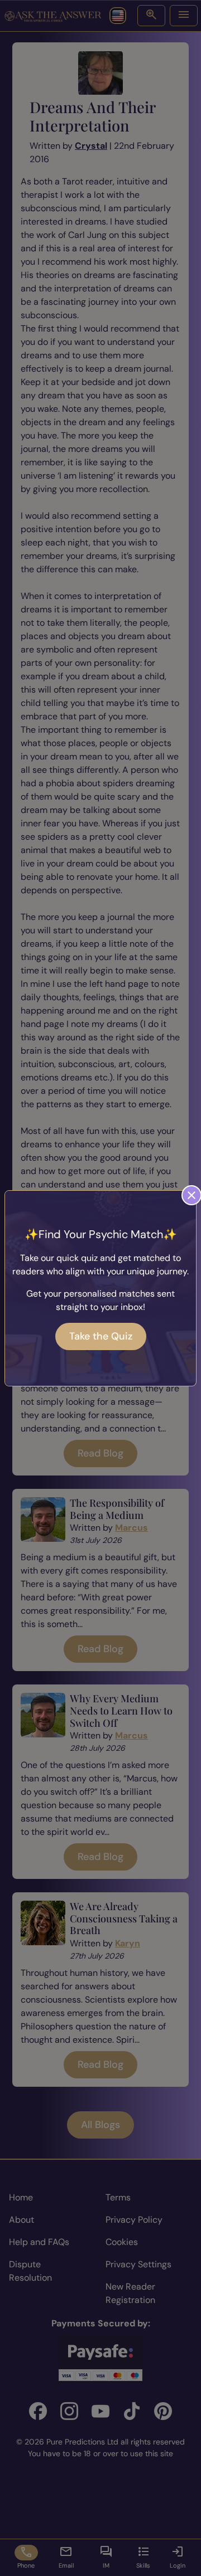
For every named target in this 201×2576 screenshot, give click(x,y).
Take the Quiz (101, 1336)
